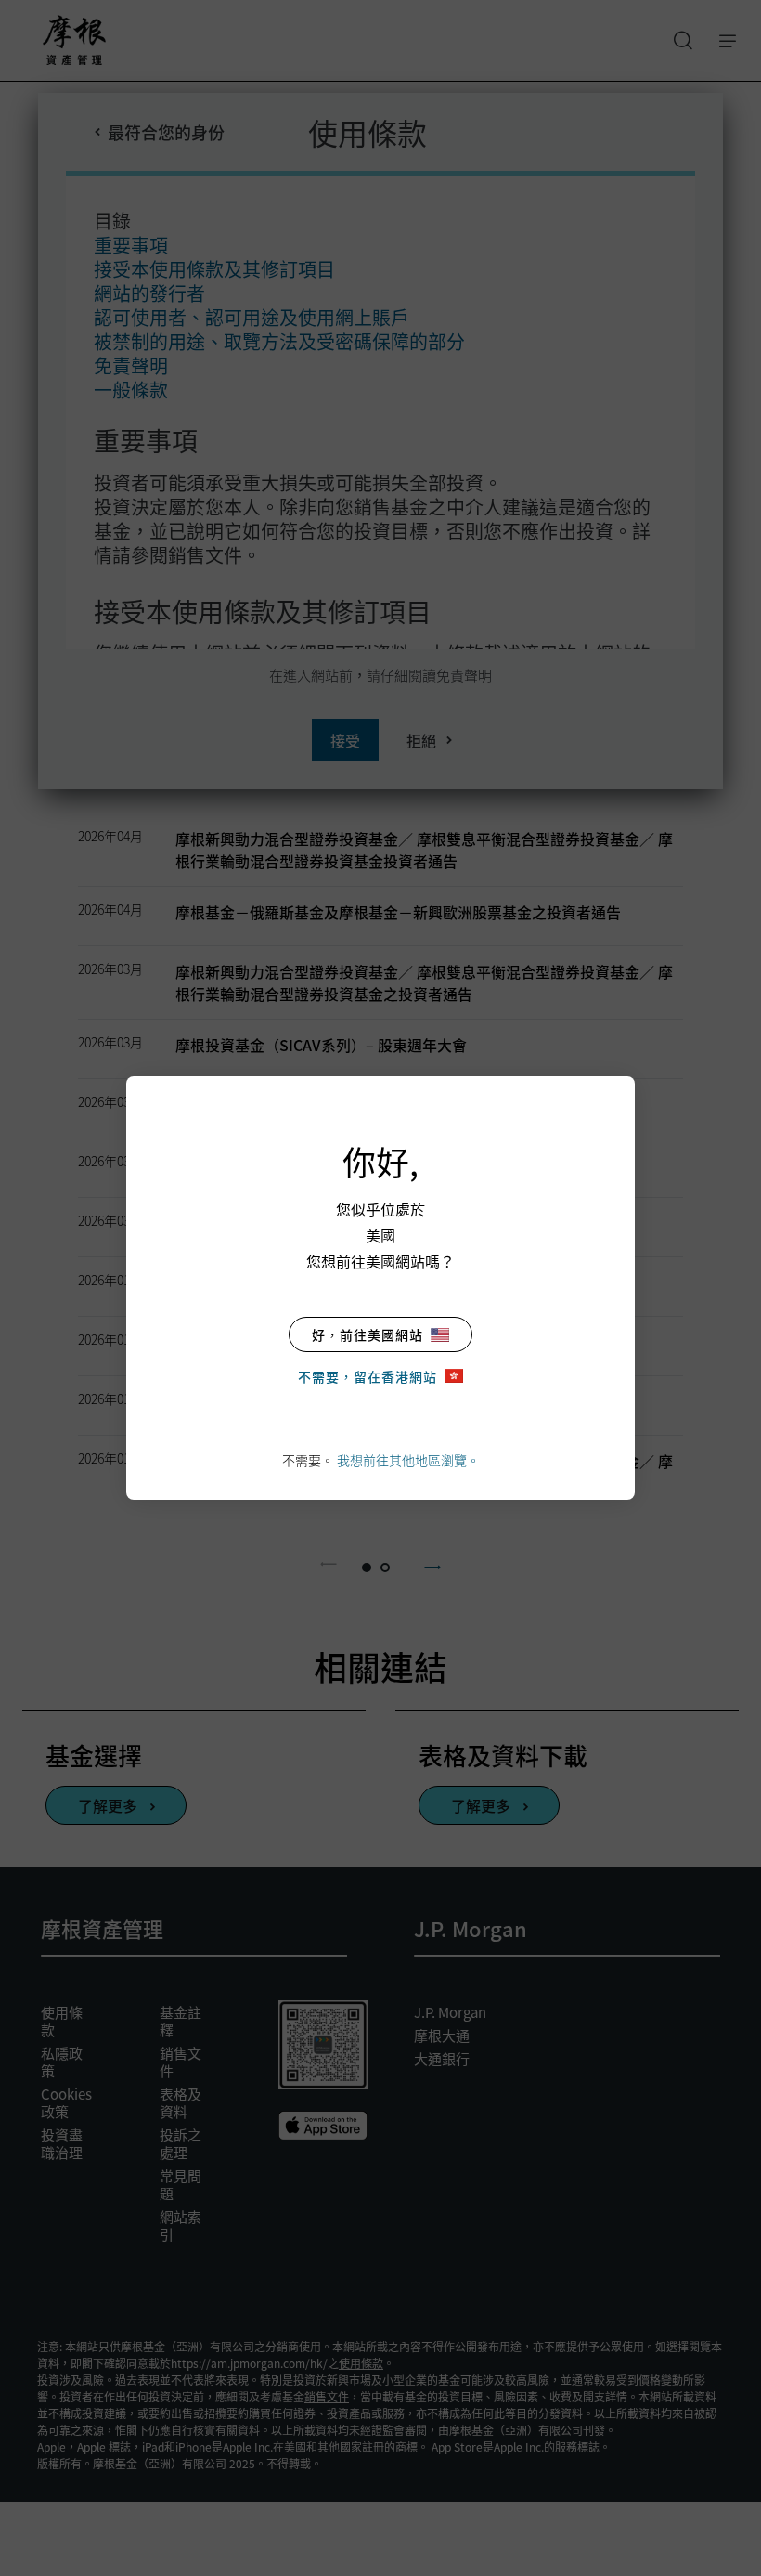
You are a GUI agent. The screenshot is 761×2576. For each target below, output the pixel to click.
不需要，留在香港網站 (368, 1376)
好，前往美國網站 (368, 1334)
